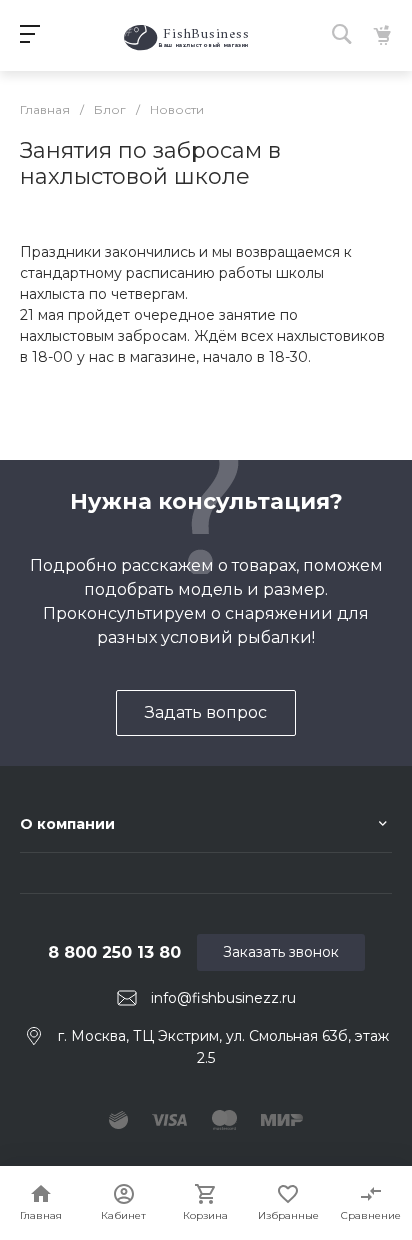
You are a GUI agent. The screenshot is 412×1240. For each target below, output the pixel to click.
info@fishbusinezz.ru (223, 998)
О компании (67, 824)
